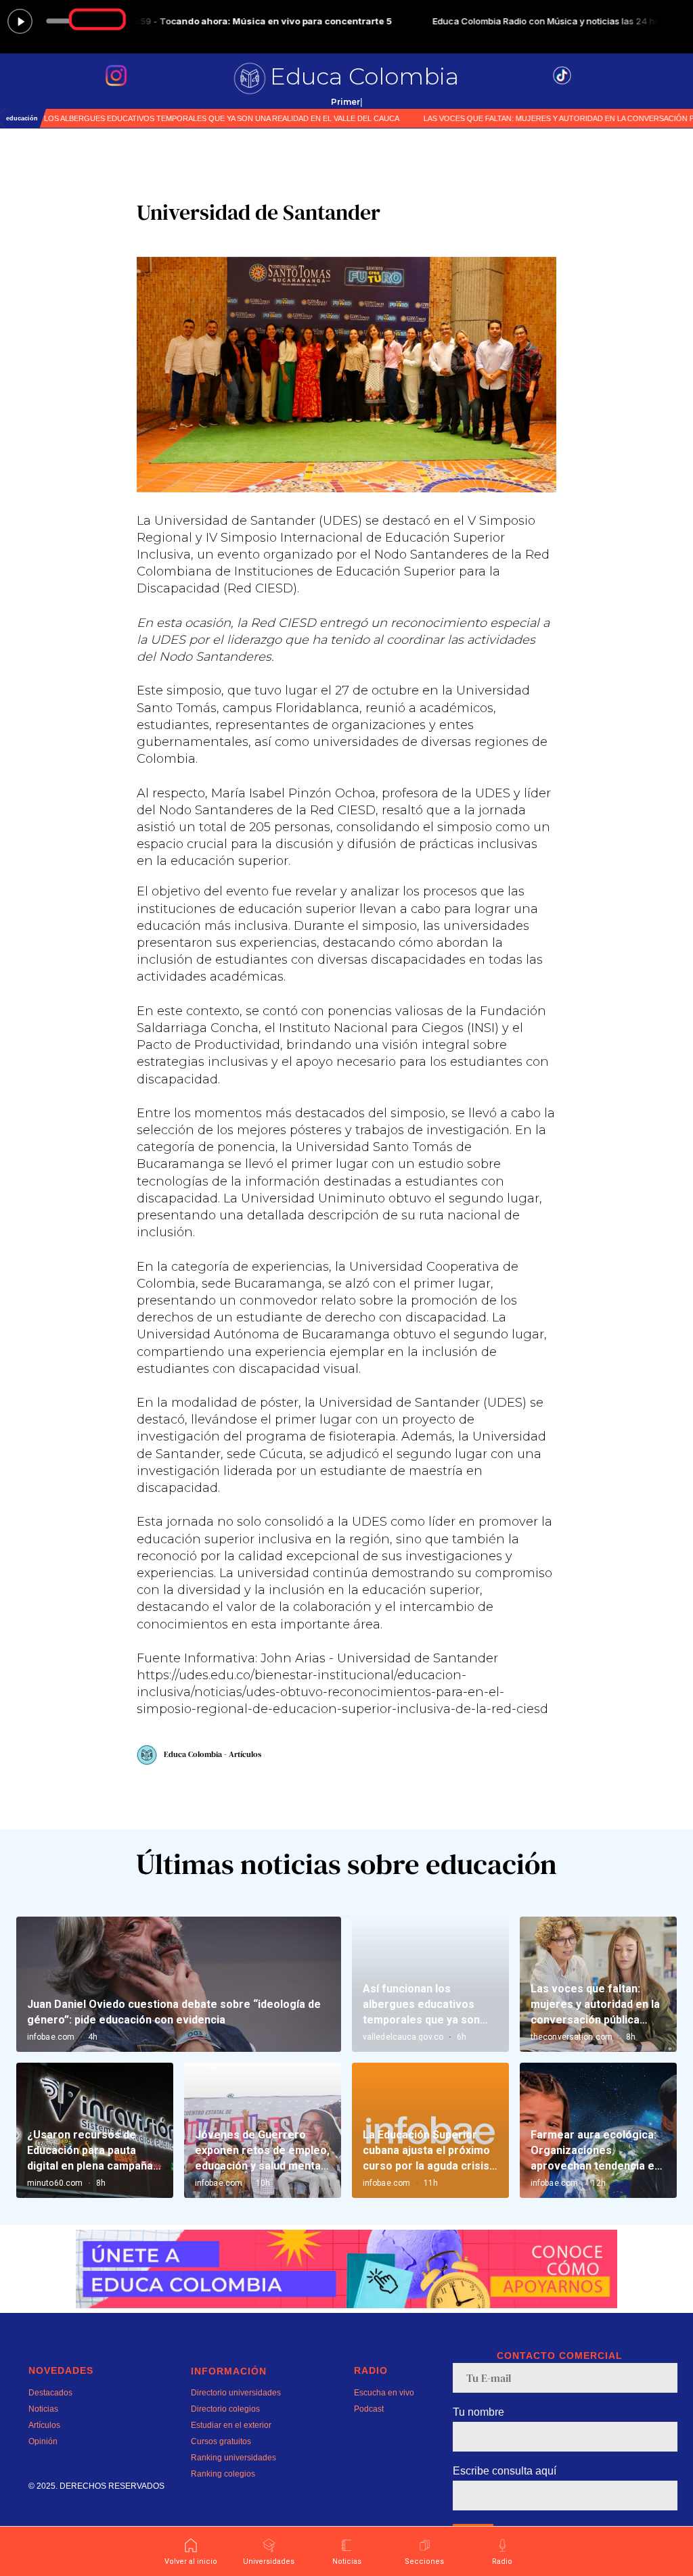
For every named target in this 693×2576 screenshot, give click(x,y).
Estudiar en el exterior (231, 2425)
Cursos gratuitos (221, 2441)
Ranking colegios (223, 2474)
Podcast (369, 2409)
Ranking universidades (233, 2458)
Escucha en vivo (384, 2393)
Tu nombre (478, 2412)
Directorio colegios (225, 2409)
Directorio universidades (236, 2393)
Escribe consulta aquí (505, 2471)
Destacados (50, 2393)
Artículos (44, 2425)
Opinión (43, 2441)
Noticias (43, 2409)
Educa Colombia (364, 76)
